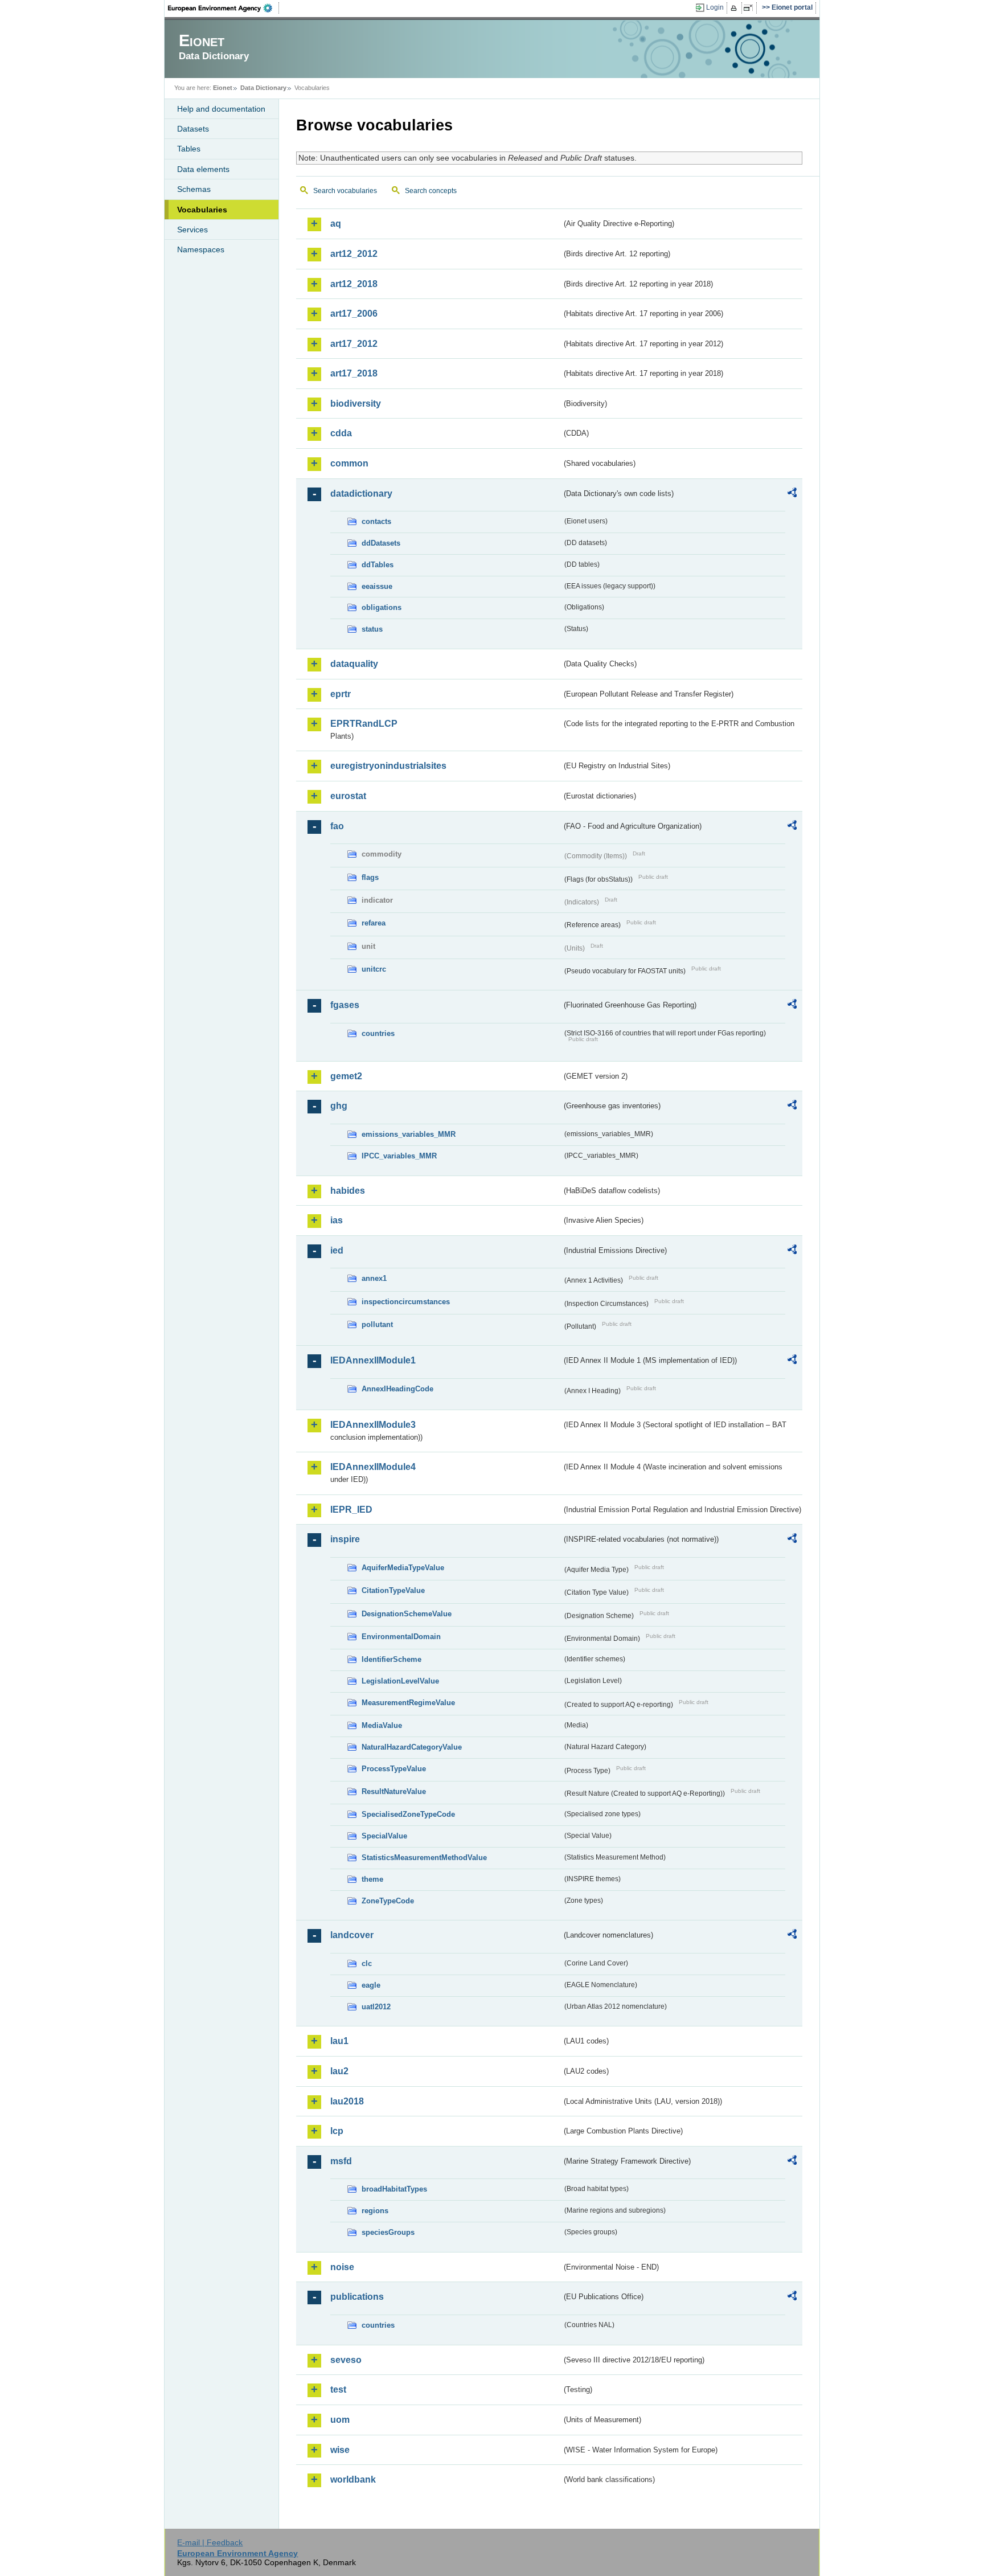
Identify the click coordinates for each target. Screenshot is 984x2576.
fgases (345, 1005)
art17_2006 (354, 314)
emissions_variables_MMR (409, 1134)
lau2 (339, 2071)
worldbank (353, 2479)
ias (337, 1220)
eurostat (348, 796)
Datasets (193, 129)
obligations (382, 607)
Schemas (194, 189)
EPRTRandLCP (364, 724)
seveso (346, 2360)
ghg (339, 1106)
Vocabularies (202, 210)
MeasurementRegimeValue (408, 1703)
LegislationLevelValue (400, 1681)
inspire (345, 1539)
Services (192, 230)
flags (370, 877)
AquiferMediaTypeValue (403, 1568)
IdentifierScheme (391, 1659)
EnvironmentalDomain (401, 1637)
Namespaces (201, 249)
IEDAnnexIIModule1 (373, 1360)
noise (342, 2267)
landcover (352, 1935)
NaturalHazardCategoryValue (412, 1747)
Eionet (223, 88)
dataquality (354, 664)
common (349, 463)
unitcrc (374, 969)
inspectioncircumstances (406, 1302)
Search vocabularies (345, 191)
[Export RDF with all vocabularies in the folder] (792, 494)
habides (348, 1191)
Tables (189, 149)
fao (337, 826)
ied (337, 1250)
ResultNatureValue (394, 1791)
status (372, 629)
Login (715, 7)
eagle (371, 1985)
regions (375, 2211)
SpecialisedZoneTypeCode (408, 1814)
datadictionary (361, 494)
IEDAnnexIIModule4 (373, 1467)
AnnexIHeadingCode (397, 1389)
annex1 (374, 1278)
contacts (376, 521)
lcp (337, 2131)
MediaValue (382, 1725)
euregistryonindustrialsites (388, 766)
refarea (374, 923)
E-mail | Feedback (210, 2542)
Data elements (203, 169)
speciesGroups (388, 2232)
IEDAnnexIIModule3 (373, 1425)
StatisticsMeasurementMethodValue (424, 1858)
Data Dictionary (263, 88)
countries (378, 1033)
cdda (341, 433)
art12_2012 (354, 254)
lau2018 (347, 2101)
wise (340, 2450)
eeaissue (377, 586)
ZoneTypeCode (388, 1901)
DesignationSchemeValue (407, 1614)
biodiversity (356, 404)
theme (372, 1879)
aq (336, 224)
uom (340, 2420)
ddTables (378, 565)
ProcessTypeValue (394, 1769)
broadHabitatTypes (394, 2189)
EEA (224, 8)
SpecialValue (384, 1836)
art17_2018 (354, 373)
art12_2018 (354, 284)
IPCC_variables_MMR (399, 1156)
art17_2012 (354, 344)
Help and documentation (221, 109)
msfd (341, 2161)
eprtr (341, 694)
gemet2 (346, 1076)
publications (357, 2297)
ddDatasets (381, 543)
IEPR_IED (351, 1510)
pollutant (377, 1324)
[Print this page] (735, 8)
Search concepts (431, 191)
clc (367, 1963)
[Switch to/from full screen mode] (750, 8)
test (338, 2389)
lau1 (339, 2041)
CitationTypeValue (393, 1590)
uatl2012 (376, 2007)
